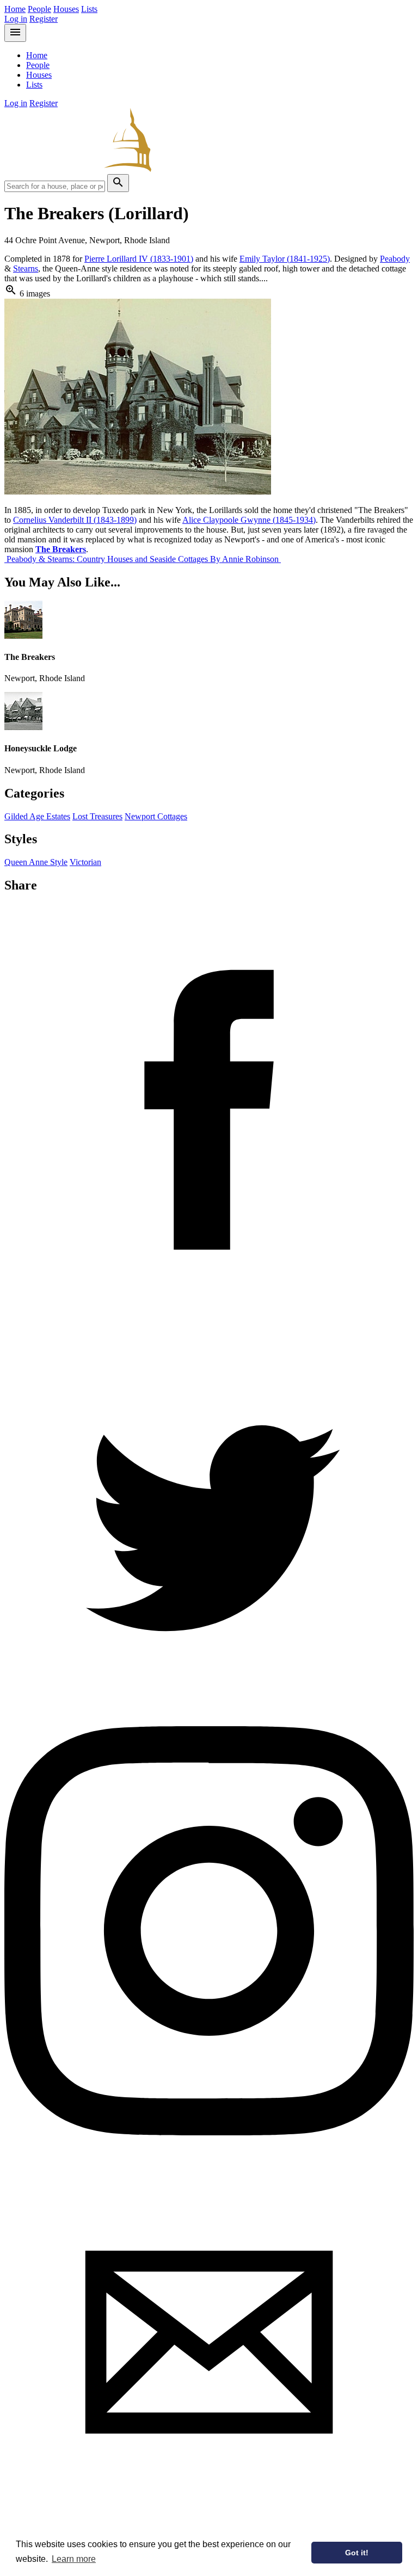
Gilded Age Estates (37, 816)
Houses (66, 9)
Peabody (395, 259)
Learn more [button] (74, 2559)
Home (15, 9)
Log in (16, 19)
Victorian (85, 862)
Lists (89, 9)
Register (44, 19)
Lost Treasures (97, 816)
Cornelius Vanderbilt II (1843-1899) (75, 520)
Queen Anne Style (36, 862)
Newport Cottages (156, 816)
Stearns (26, 268)
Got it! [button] (357, 2553)
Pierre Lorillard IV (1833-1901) (139, 259)
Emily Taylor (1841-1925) (285, 259)
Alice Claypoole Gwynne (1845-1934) (249, 520)
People (39, 9)
